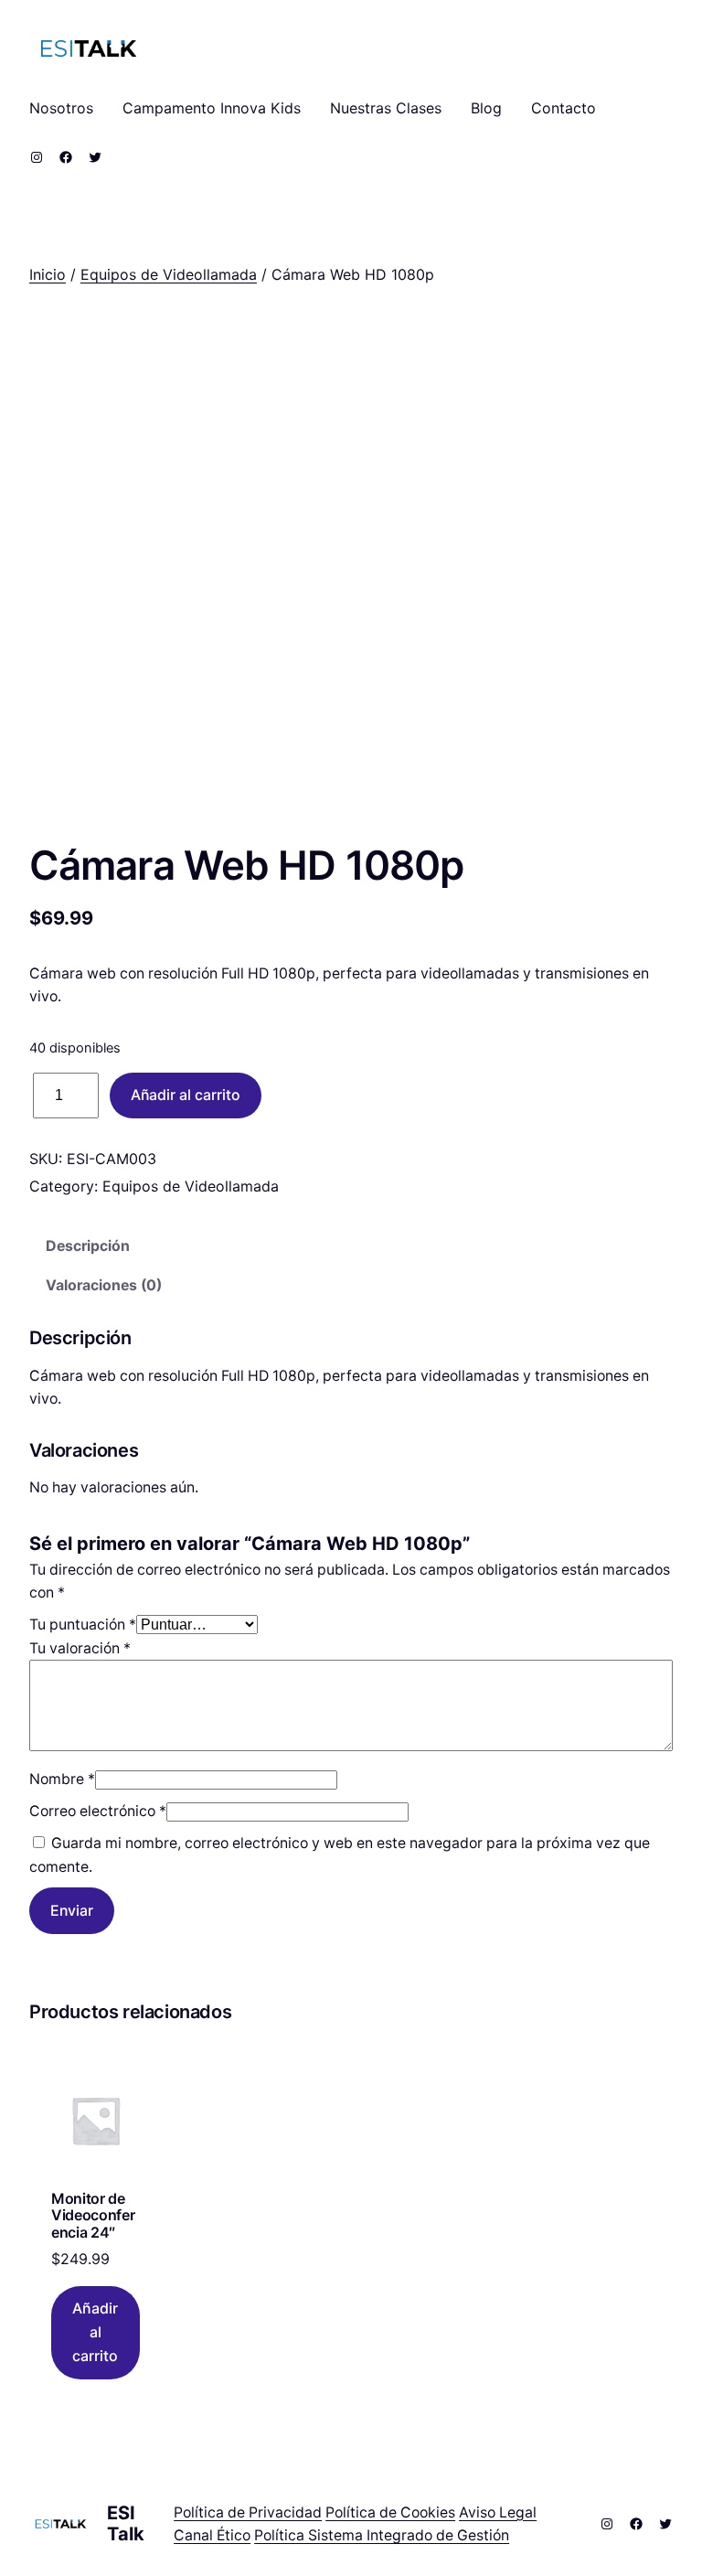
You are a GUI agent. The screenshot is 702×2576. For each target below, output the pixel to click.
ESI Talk (126, 2523)
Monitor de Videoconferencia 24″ (93, 2215)
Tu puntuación (83, 1625)
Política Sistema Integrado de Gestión (382, 2535)
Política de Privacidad (248, 2512)
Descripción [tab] (88, 1246)
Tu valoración (80, 1648)
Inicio (48, 274)
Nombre (62, 1779)
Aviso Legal (498, 2512)
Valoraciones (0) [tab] (104, 1285)
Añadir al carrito (186, 1095)
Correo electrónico (98, 1811)
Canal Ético (212, 2535)
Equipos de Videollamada (169, 274)
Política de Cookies (390, 2512)
